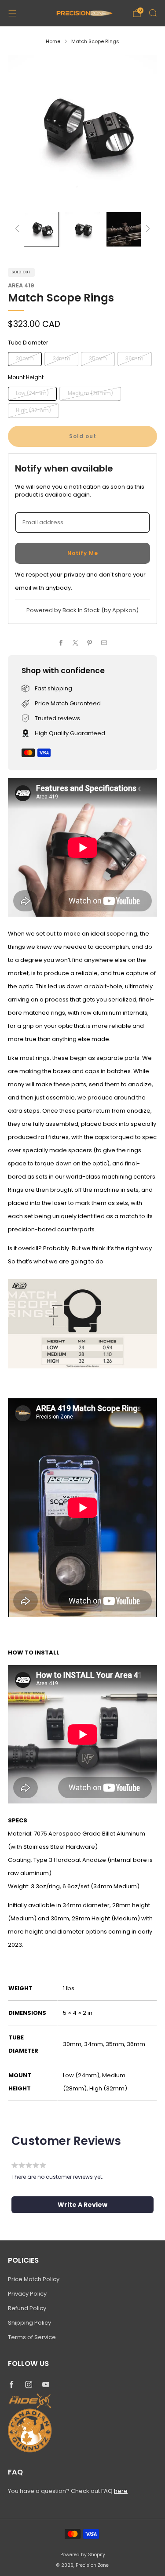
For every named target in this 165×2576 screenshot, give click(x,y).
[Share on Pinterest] (90, 643)
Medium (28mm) (90, 393)
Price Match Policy (34, 2279)
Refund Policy (27, 2308)
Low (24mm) (32, 393)
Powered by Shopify (83, 2555)
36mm (134, 359)
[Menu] (12, 13)
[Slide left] (19, 229)
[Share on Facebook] (61, 643)
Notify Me (83, 553)
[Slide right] (147, 229)
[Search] (153, 13)
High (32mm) (33, 410)
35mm (98, 359)
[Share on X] (76, 643)
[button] (82, 2205)
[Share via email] (104, 643)
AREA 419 (21, 285)
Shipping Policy (29, 2323)
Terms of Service (32, 2337)
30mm (25, 359)
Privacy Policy (27, 2294)
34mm (62, 359)
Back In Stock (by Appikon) (101, 610)
